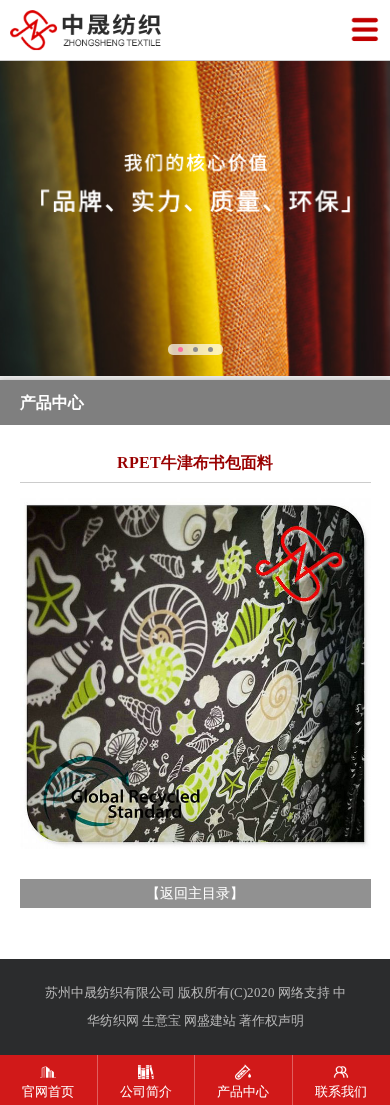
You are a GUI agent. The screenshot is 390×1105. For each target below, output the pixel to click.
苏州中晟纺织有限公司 (110, 992)
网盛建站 (210, 1020)
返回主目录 (195, 893)
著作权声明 (271, 1020)
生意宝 (161, 1020)
